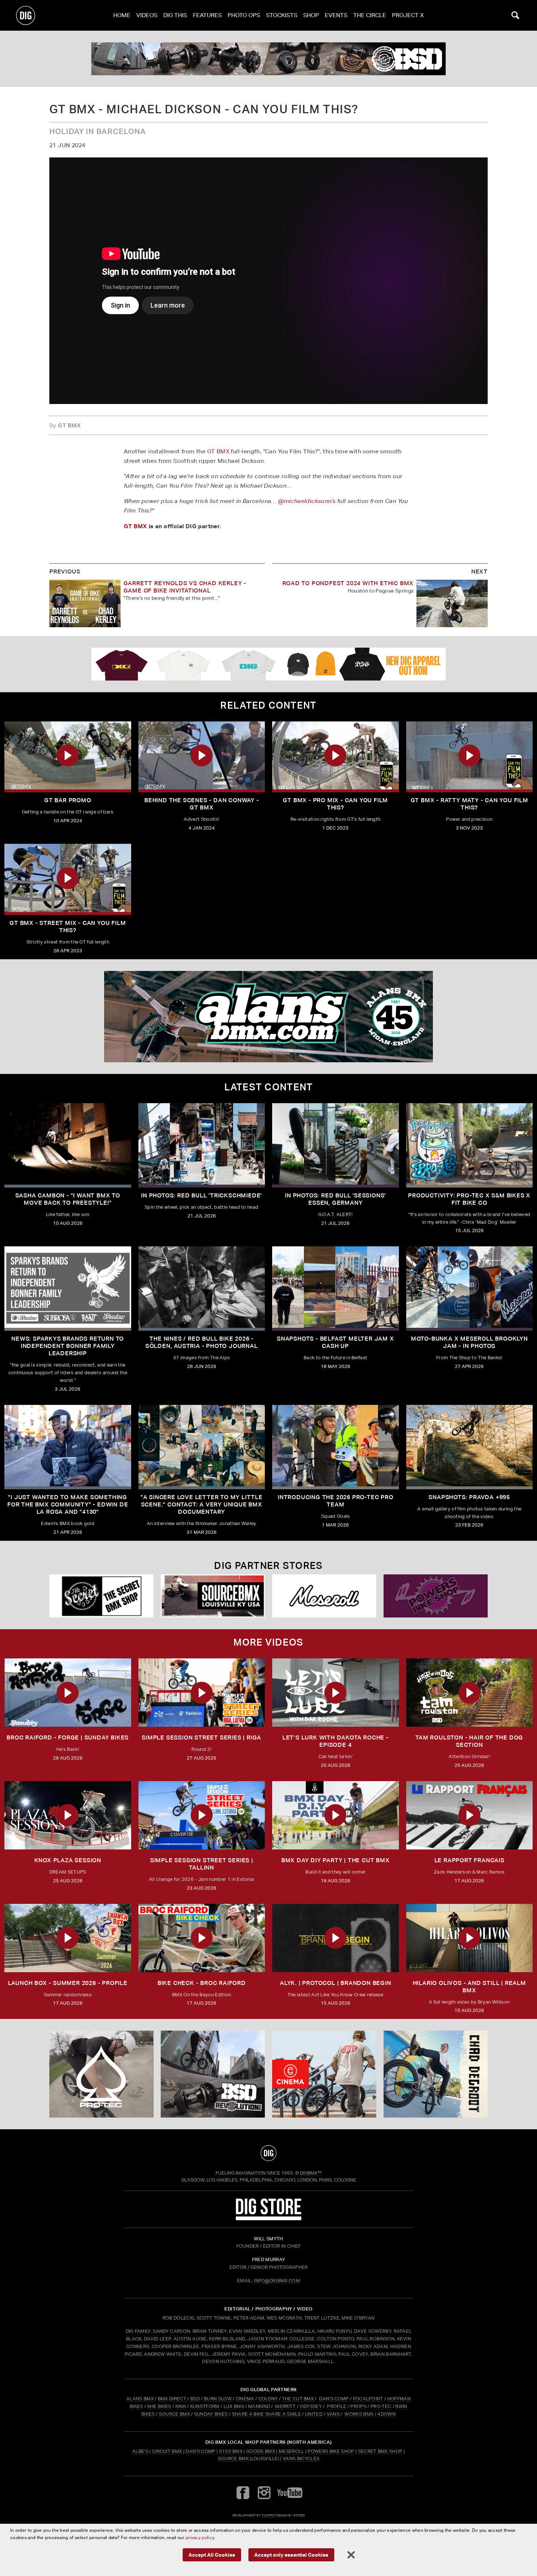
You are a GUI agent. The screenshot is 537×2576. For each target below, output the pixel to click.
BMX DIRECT (172, 2399)
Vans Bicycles (301, 2459)
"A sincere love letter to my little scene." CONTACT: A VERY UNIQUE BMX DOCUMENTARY (202, 1504)
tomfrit (268, 2515)
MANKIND (259, 2406)
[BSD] (213, 2074)
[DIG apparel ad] (268, 664)
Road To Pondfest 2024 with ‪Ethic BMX (348, 583)
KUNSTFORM (205, 2406)
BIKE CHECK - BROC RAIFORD (202, 1983)
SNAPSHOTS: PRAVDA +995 (469, 1497)
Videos (147, 15)
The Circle (370, 15)
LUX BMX (234, 2406)
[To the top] (268, 2153)
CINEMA (245, 2399)
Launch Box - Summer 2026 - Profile (68, 1983)
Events (336, 15)
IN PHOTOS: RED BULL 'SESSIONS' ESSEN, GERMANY (335, 1199)
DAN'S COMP (334, 2399)
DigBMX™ (311, 2173)
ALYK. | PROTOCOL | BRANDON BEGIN (336, 1983)
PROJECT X (408, 15)
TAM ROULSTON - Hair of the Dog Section (469, 1741)
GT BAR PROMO (68, 800)
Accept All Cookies (212, 2555)
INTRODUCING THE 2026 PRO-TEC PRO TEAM (336, 1501)
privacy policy (200, 2537)
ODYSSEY (311, 2406)
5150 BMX (231, 2451)
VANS (333, 2414)
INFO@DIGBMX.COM (277, 2281)
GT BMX (218, 451)
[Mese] (324, 1596)
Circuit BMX (167, 2451)
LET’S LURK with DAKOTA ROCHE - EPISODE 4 (336, 1741)
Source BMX (233, 2459)
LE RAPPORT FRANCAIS (469, 1860)
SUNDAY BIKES (211, 2414)
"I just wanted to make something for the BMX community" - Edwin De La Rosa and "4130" (68, 1504)
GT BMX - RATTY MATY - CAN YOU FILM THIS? (469, 804)
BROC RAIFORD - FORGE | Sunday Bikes (68, 1737)
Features (207, 15)
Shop (311, 15)
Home (122, 15)
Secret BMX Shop (380, 2451)
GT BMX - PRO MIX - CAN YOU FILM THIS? (335, 804)
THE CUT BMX (298, 2399)
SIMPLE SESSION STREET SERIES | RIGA (201, 1737)
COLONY (268, 2399)
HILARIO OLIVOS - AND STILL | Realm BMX (469, 1987)
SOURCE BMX (174, 2414)
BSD (195, 2399)
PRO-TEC (381, 2406)
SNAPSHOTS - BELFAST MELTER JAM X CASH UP (336, 1342)
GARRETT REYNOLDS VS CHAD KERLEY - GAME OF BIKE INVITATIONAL (185, 587)
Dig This (175, 15)
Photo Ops (244, 15)
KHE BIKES (159, 2406)
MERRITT (285, 2406)
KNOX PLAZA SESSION (68, 1860)
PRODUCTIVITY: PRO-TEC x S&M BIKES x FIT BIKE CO (469, 1199)
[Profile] (436, 2074)
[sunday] (268, 59)
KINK (181, 2406)
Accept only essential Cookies (291, 2555)
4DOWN (386, 2414)
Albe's (140, 2451)
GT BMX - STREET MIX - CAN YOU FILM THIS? (68, 927)
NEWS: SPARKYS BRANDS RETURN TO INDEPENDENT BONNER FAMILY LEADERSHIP (68, 1346)
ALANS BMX (140, 2399)
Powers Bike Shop (331, 2451)
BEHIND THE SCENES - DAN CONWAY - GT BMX (202, 804)
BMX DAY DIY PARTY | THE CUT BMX (336, 1860)
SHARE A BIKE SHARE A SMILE (266, 2414)
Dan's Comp (200, 2451)
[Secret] (101, 1596)
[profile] (268, 1017)
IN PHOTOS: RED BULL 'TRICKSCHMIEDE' (201, 1195)
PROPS (358, 2406)
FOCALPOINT (368, 2399)
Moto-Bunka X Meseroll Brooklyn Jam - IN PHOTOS (469, 1342)
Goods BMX (261, 2451)
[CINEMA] (324, 2074)
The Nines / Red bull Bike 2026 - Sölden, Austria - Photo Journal (202, 1342)
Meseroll (292, 2451)
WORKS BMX (359, 2414)
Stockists (282, 15)
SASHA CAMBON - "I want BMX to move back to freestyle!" (68, 1199)
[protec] (101, 2074)
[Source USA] (213, 1596)
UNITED (314, 2414)
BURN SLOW (218, 2399)
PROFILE (337, 2406)
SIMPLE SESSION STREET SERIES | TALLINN (202, 1864)
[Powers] (436, 1596)
